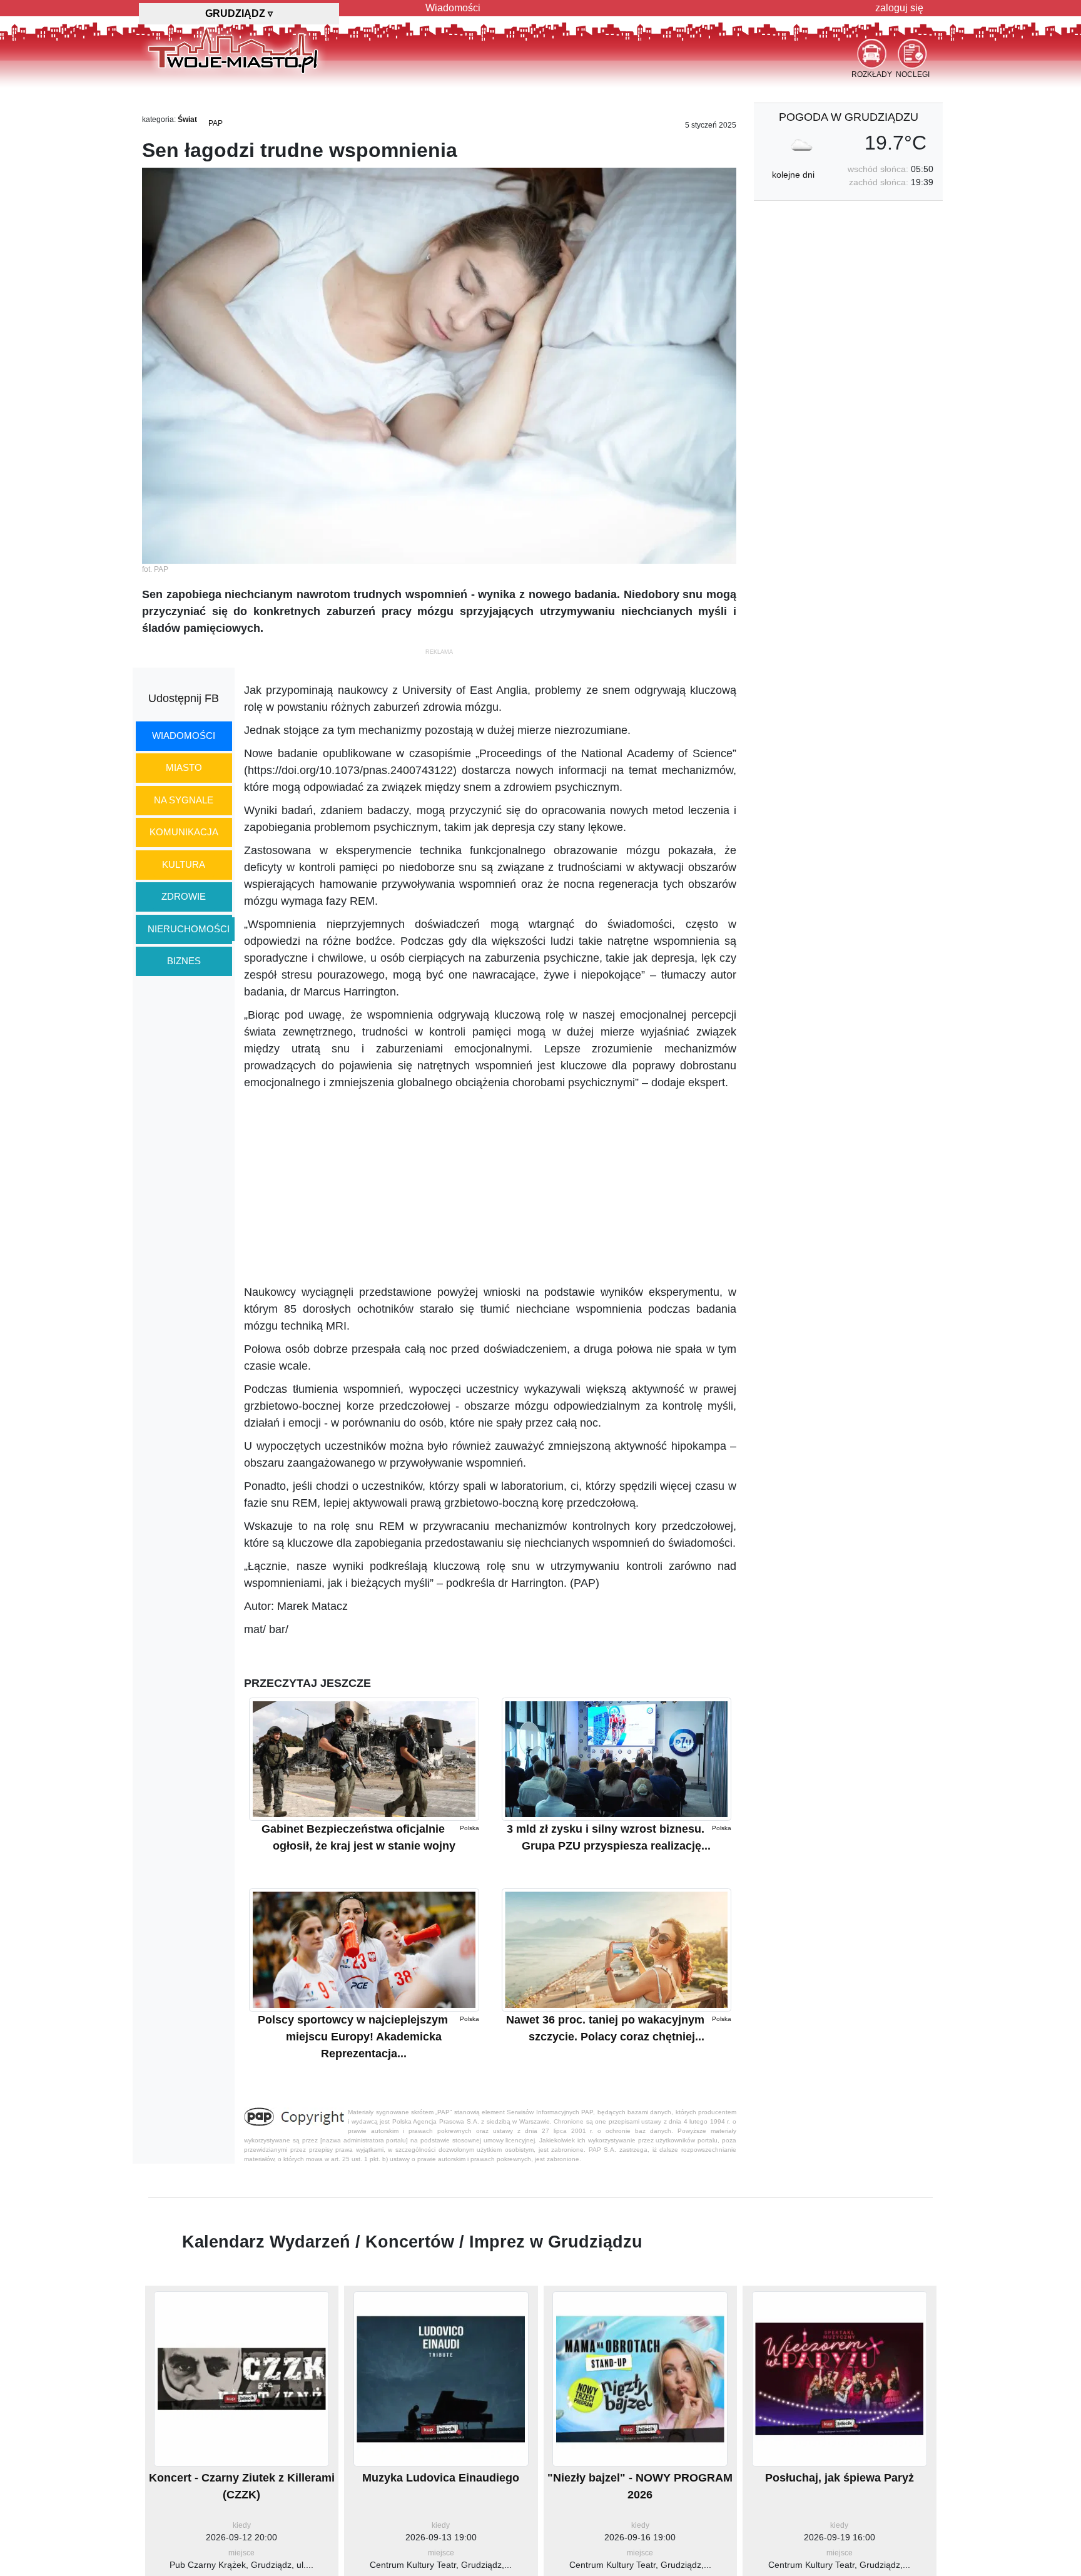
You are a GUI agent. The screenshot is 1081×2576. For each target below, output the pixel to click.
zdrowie (184, 896)
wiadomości (184, 736)
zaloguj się (899, 8)
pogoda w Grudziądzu (849, 117)
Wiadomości (453, 8)
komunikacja (184, 832)
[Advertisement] (490, 1188)
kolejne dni (793, 175)
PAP (216, 123)
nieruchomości (189, 929)
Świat (187, 120)
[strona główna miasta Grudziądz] (233, 49)
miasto (184, 767)
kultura (184, 864)
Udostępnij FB (184, 698)
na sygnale (184, 800)
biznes (184, 961)
